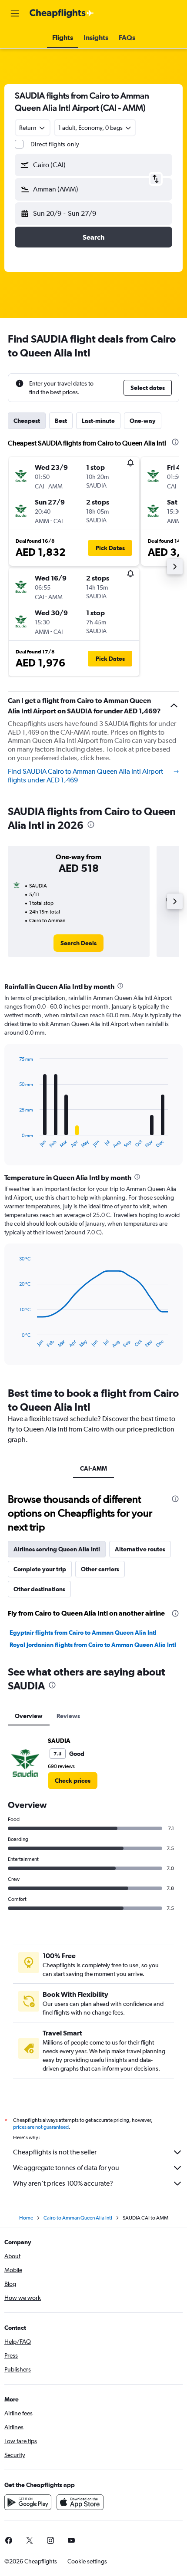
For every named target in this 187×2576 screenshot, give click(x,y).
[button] (15, 13)
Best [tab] (61, 421)
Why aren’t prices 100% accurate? (63, 2183)
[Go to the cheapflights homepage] (62, 13)
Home (26, 2218)
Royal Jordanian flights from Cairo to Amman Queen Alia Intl (93, 1645)
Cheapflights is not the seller (55, 2152)
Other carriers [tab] (100, 1569)
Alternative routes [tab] (140, 1549)
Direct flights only (55, 144)
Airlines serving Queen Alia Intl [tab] (57, 1549)
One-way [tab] (143, 421)
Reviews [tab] (68, 1716)
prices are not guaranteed (41, 2127)
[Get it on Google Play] (28, 2502)
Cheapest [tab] (27, 421)
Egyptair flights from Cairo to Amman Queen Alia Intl (83, 1633)
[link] (78, 943)
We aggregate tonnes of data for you (66, 2168)
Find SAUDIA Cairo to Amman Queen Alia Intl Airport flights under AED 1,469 (85, 776)
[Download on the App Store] (80, 2502)
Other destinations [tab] (39, 1589)
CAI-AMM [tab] (93, 1468)
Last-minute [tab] (98, 421)
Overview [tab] (29, 1716)
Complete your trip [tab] (40, 1569)
